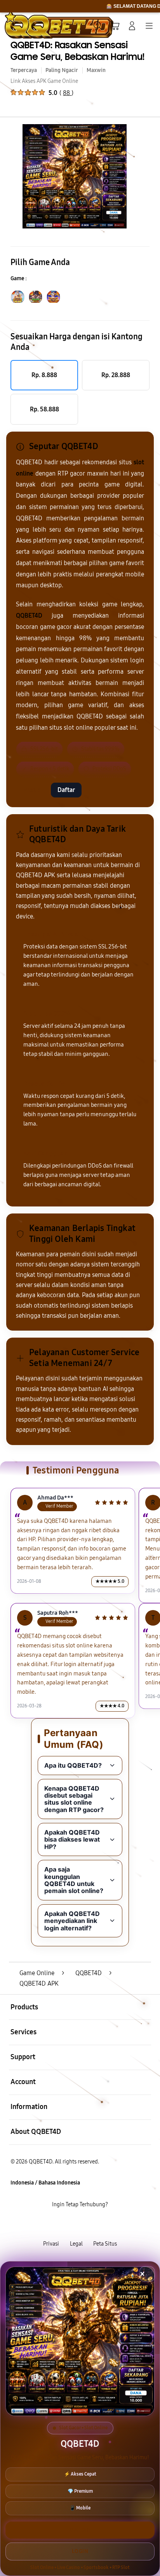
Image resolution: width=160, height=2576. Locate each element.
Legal (76, 2244)
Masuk (31, 790)
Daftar (66, 790)
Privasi (51, 2244)
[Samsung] (24, 25)
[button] (115, 26)
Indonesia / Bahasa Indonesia (45, 2183)
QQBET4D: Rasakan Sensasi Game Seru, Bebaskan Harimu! (77, 51)
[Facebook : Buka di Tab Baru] (53, 2224)
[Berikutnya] (151, 176)
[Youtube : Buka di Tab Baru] (107, 2224)
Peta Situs (105, 2244)
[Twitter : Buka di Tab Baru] (71, 2224)
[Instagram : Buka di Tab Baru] (89, 2224)
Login (80, 2551)
